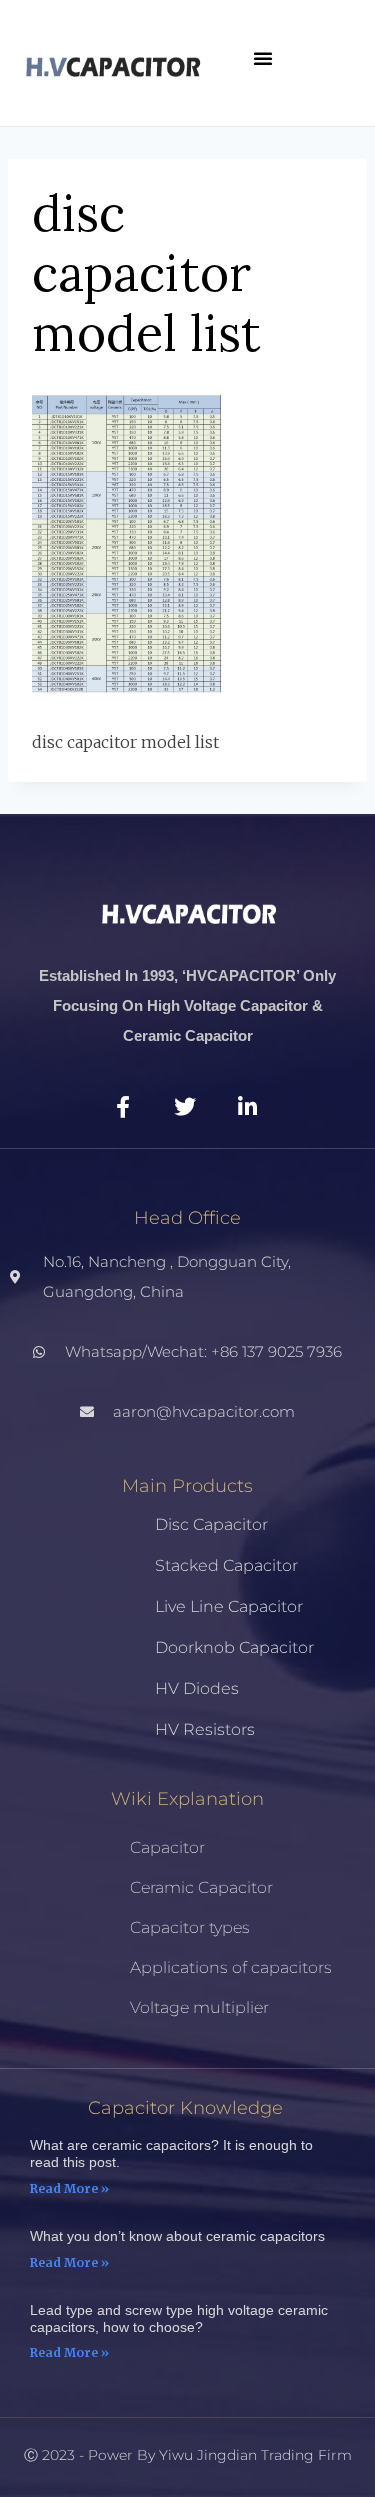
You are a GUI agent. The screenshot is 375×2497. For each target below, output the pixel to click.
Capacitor (167, 1847)
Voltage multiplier (199, 2007)
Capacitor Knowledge (185, 2108)
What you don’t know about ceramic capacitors (177, 2236)
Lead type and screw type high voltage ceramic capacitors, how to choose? (179, 2318)
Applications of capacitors (231, 1967)
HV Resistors (205, 1729)
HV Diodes (197, 1688)
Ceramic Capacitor (201, 1887)
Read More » (69, 2188)
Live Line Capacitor (229, 1606)
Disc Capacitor (211, 1524)
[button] (263, 58)
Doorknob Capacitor (234, 1647)
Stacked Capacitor (226, 1565)
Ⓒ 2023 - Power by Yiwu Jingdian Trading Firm (188, 2455)
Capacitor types (190, 1927)
